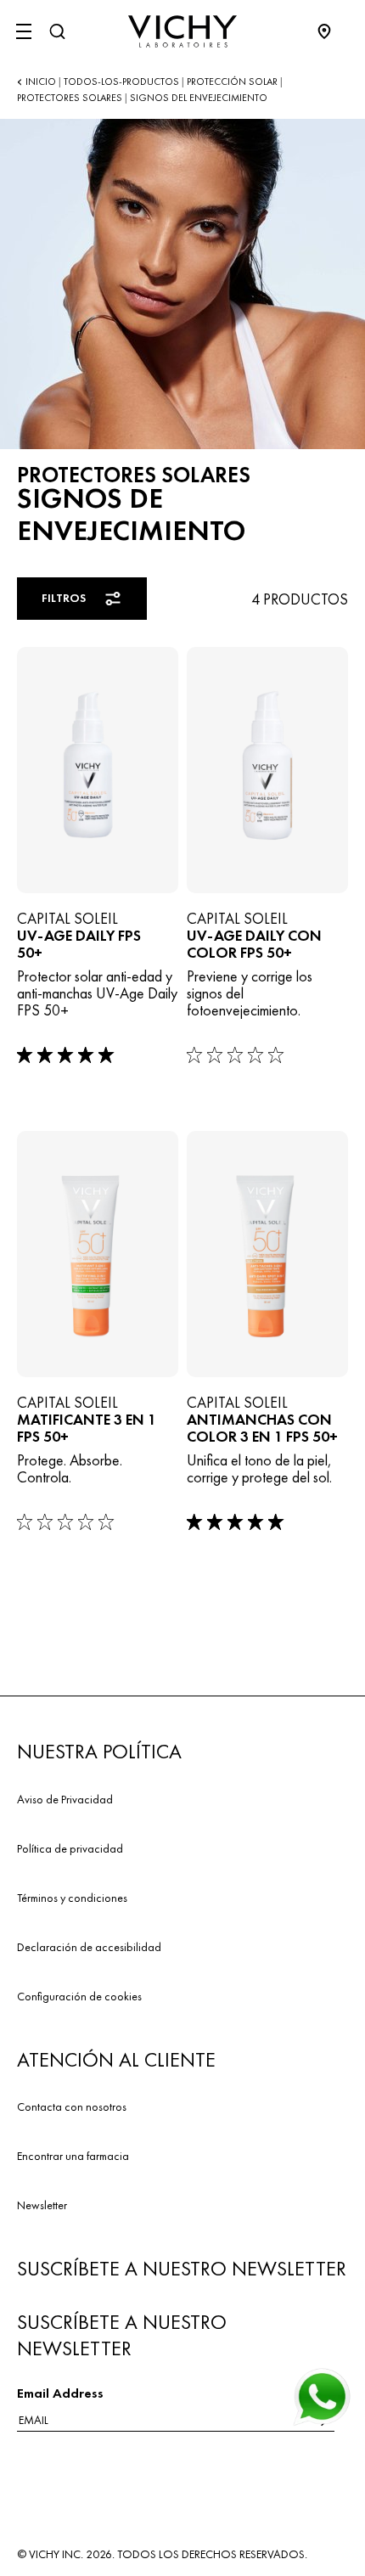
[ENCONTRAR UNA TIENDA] (333, 31)
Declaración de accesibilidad (89, 1947)
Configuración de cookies (79, 1996)
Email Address (60, 2393)
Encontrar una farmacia (73, 2156)
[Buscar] (57, 31)
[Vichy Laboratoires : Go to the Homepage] (182, 31)
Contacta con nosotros (72, 2106)
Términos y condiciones (72, 1898)
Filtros (64, 598)
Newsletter (42, 2205)
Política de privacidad (70, 1848)
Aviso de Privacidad (65, 1799)
